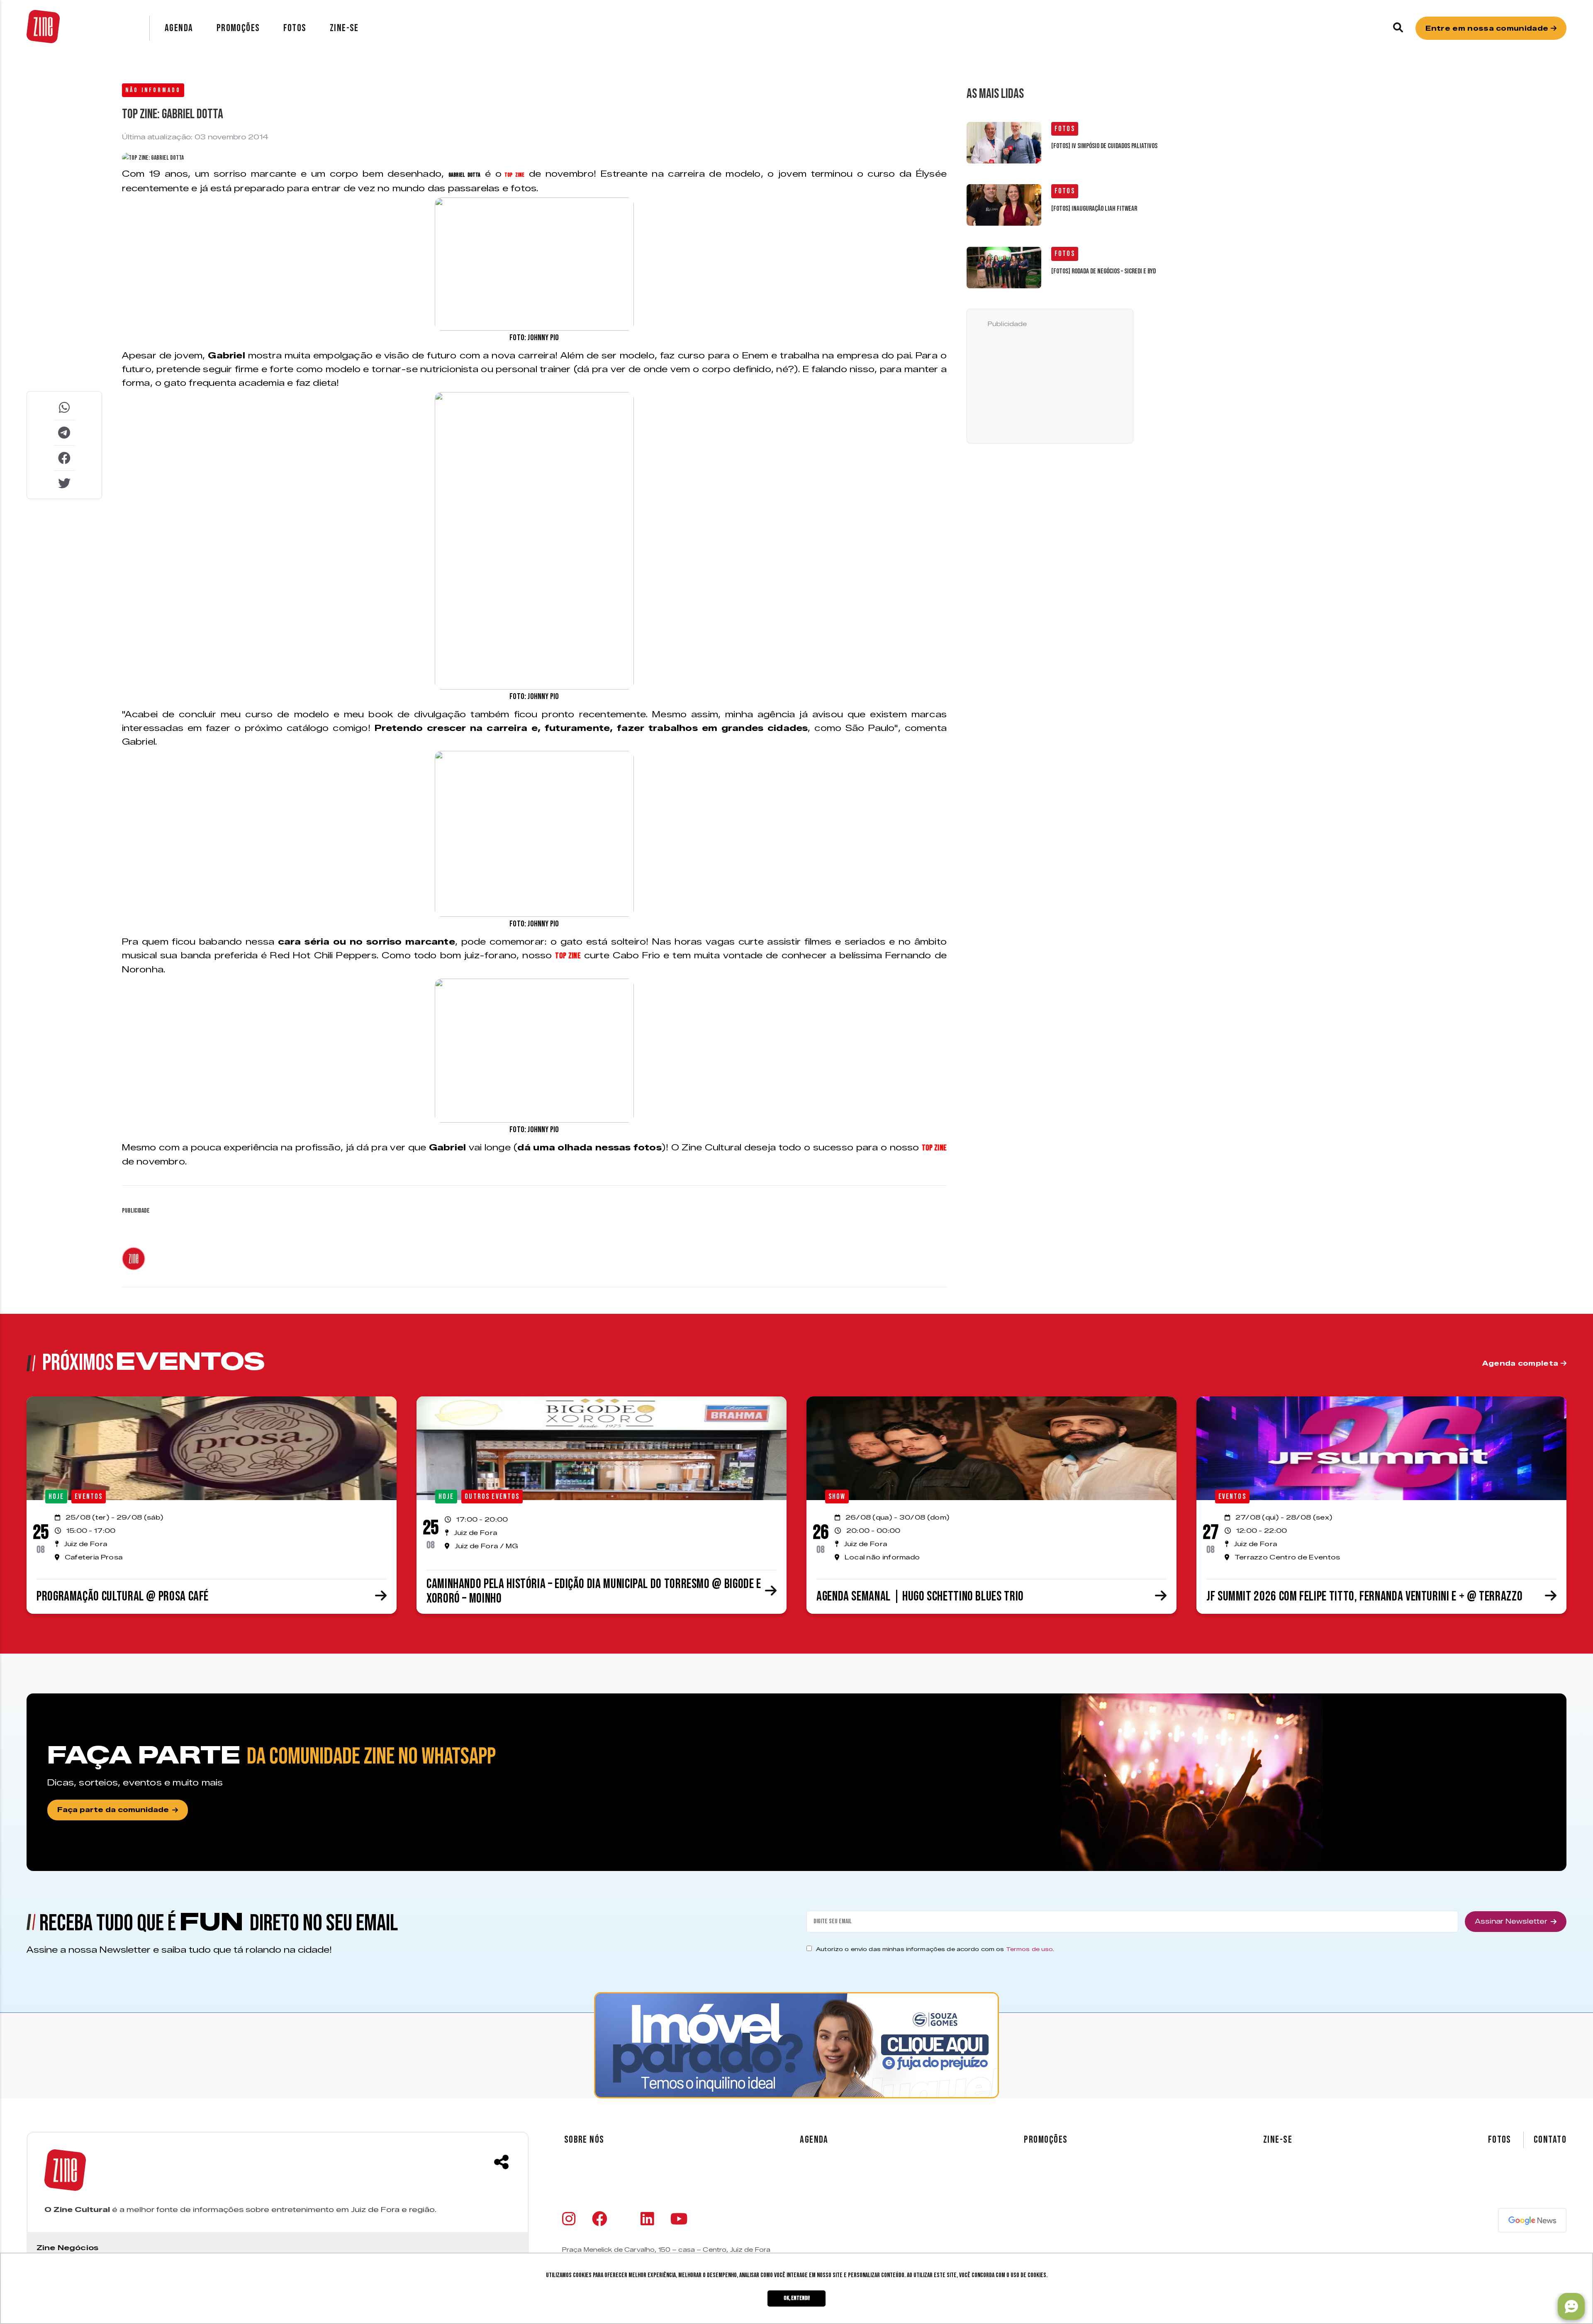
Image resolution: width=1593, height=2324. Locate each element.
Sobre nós (584, 2140)
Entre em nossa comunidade (1488, 28)
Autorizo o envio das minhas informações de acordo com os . (935, 1949)
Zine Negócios (67, 2248)
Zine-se (344, 28)
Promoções (238, 28)
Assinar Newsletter (1511, 1921)
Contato (1550, 2140)
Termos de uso (1030, 1949)
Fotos (295, 28)
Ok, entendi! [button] (797, 2298)
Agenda (179, 28)
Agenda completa (1521, 1363)
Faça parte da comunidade (113, 1810)
